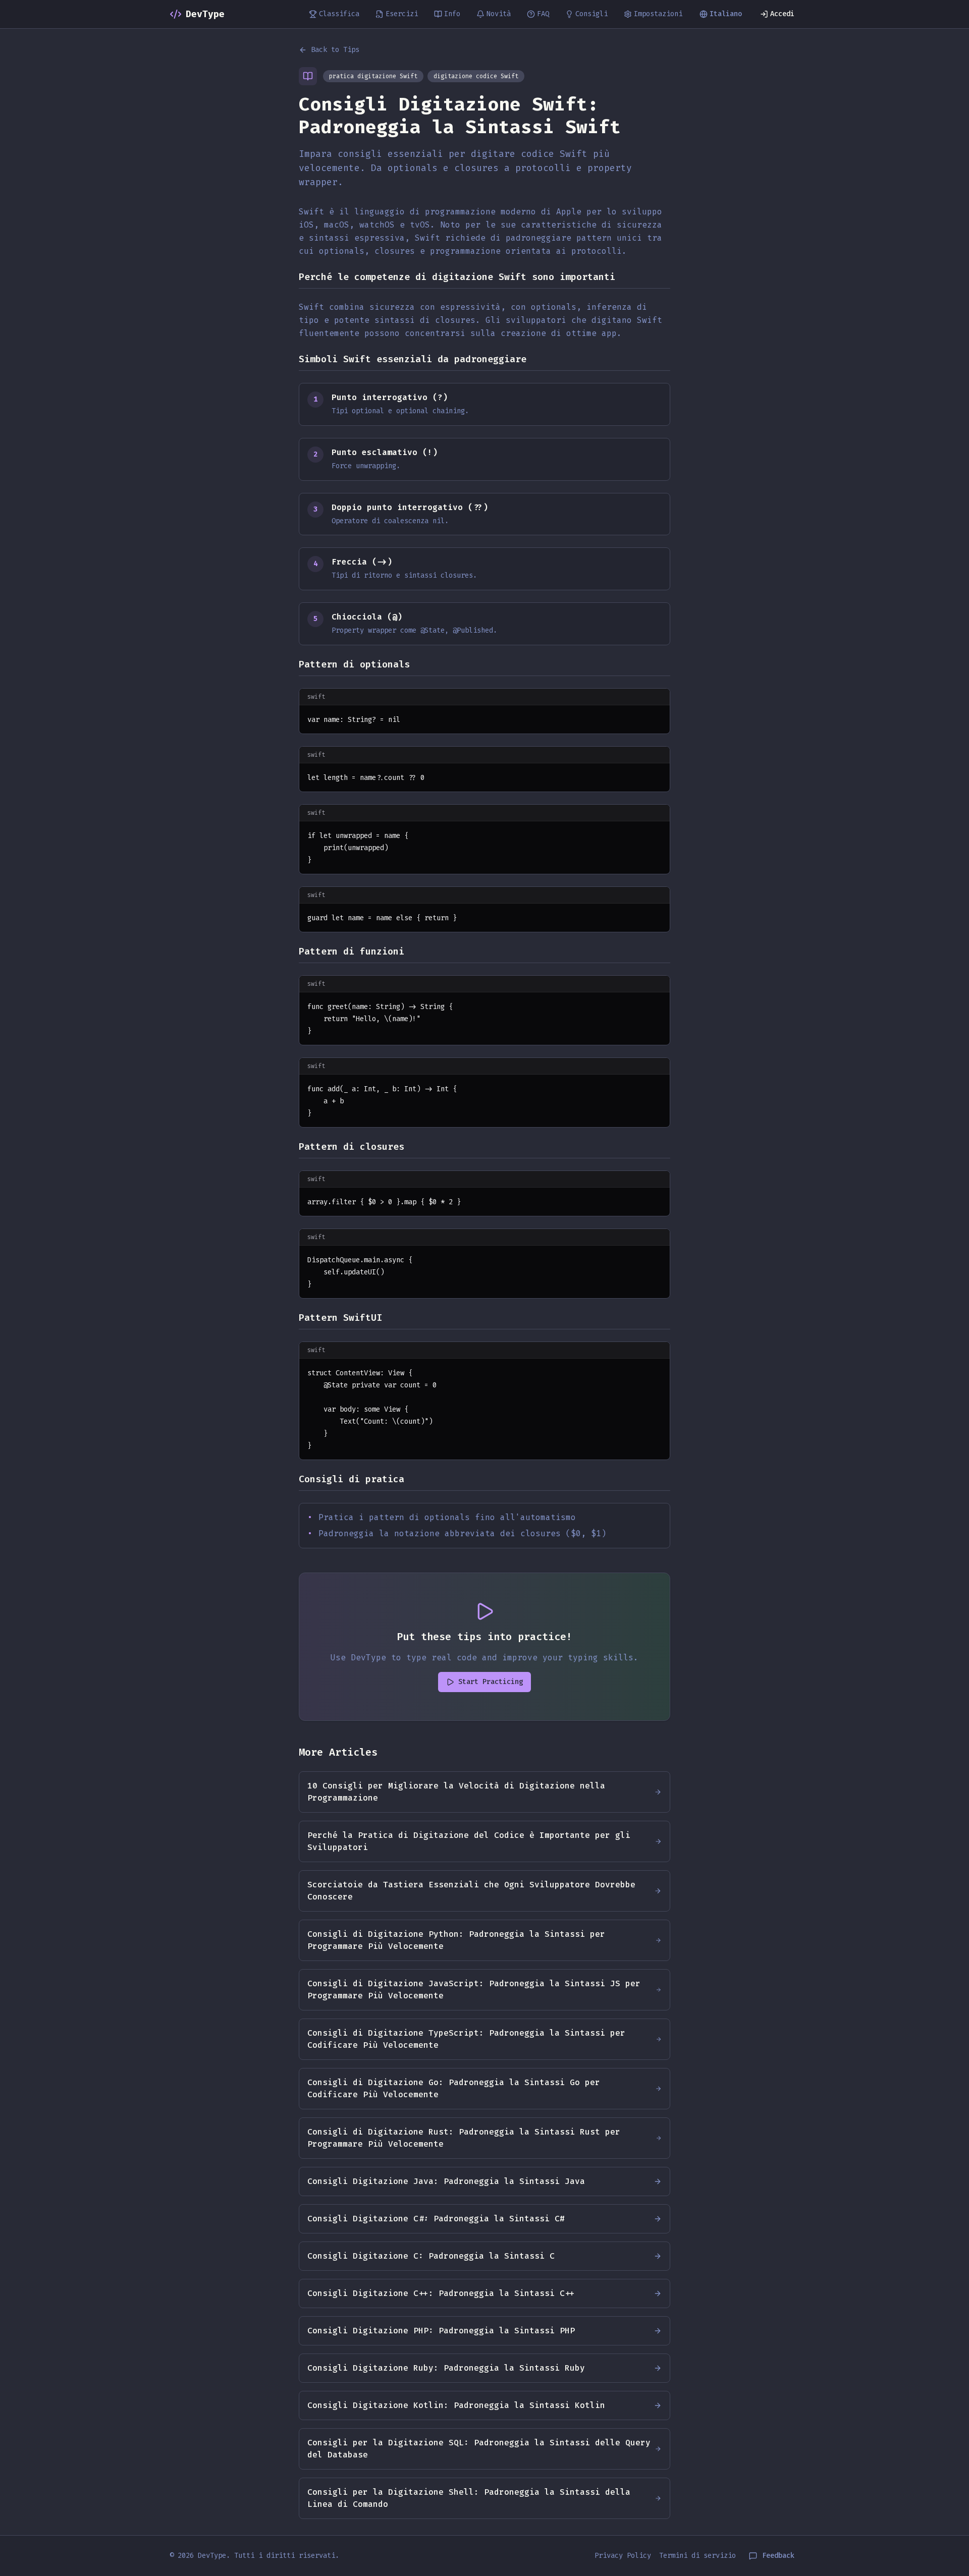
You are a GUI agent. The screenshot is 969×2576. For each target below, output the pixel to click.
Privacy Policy (623, 2556)
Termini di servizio (697, 2556)
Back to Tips (335, 50)
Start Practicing (491, 1682)
